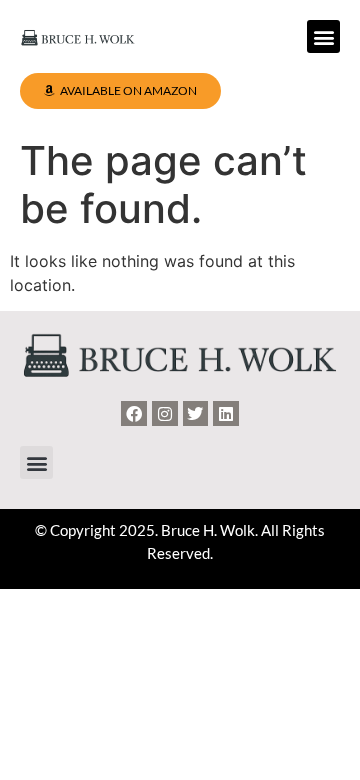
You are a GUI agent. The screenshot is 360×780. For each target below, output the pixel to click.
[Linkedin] (226, 414)
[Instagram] (165, 414)
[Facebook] (134, 414)
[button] (323, 36)
